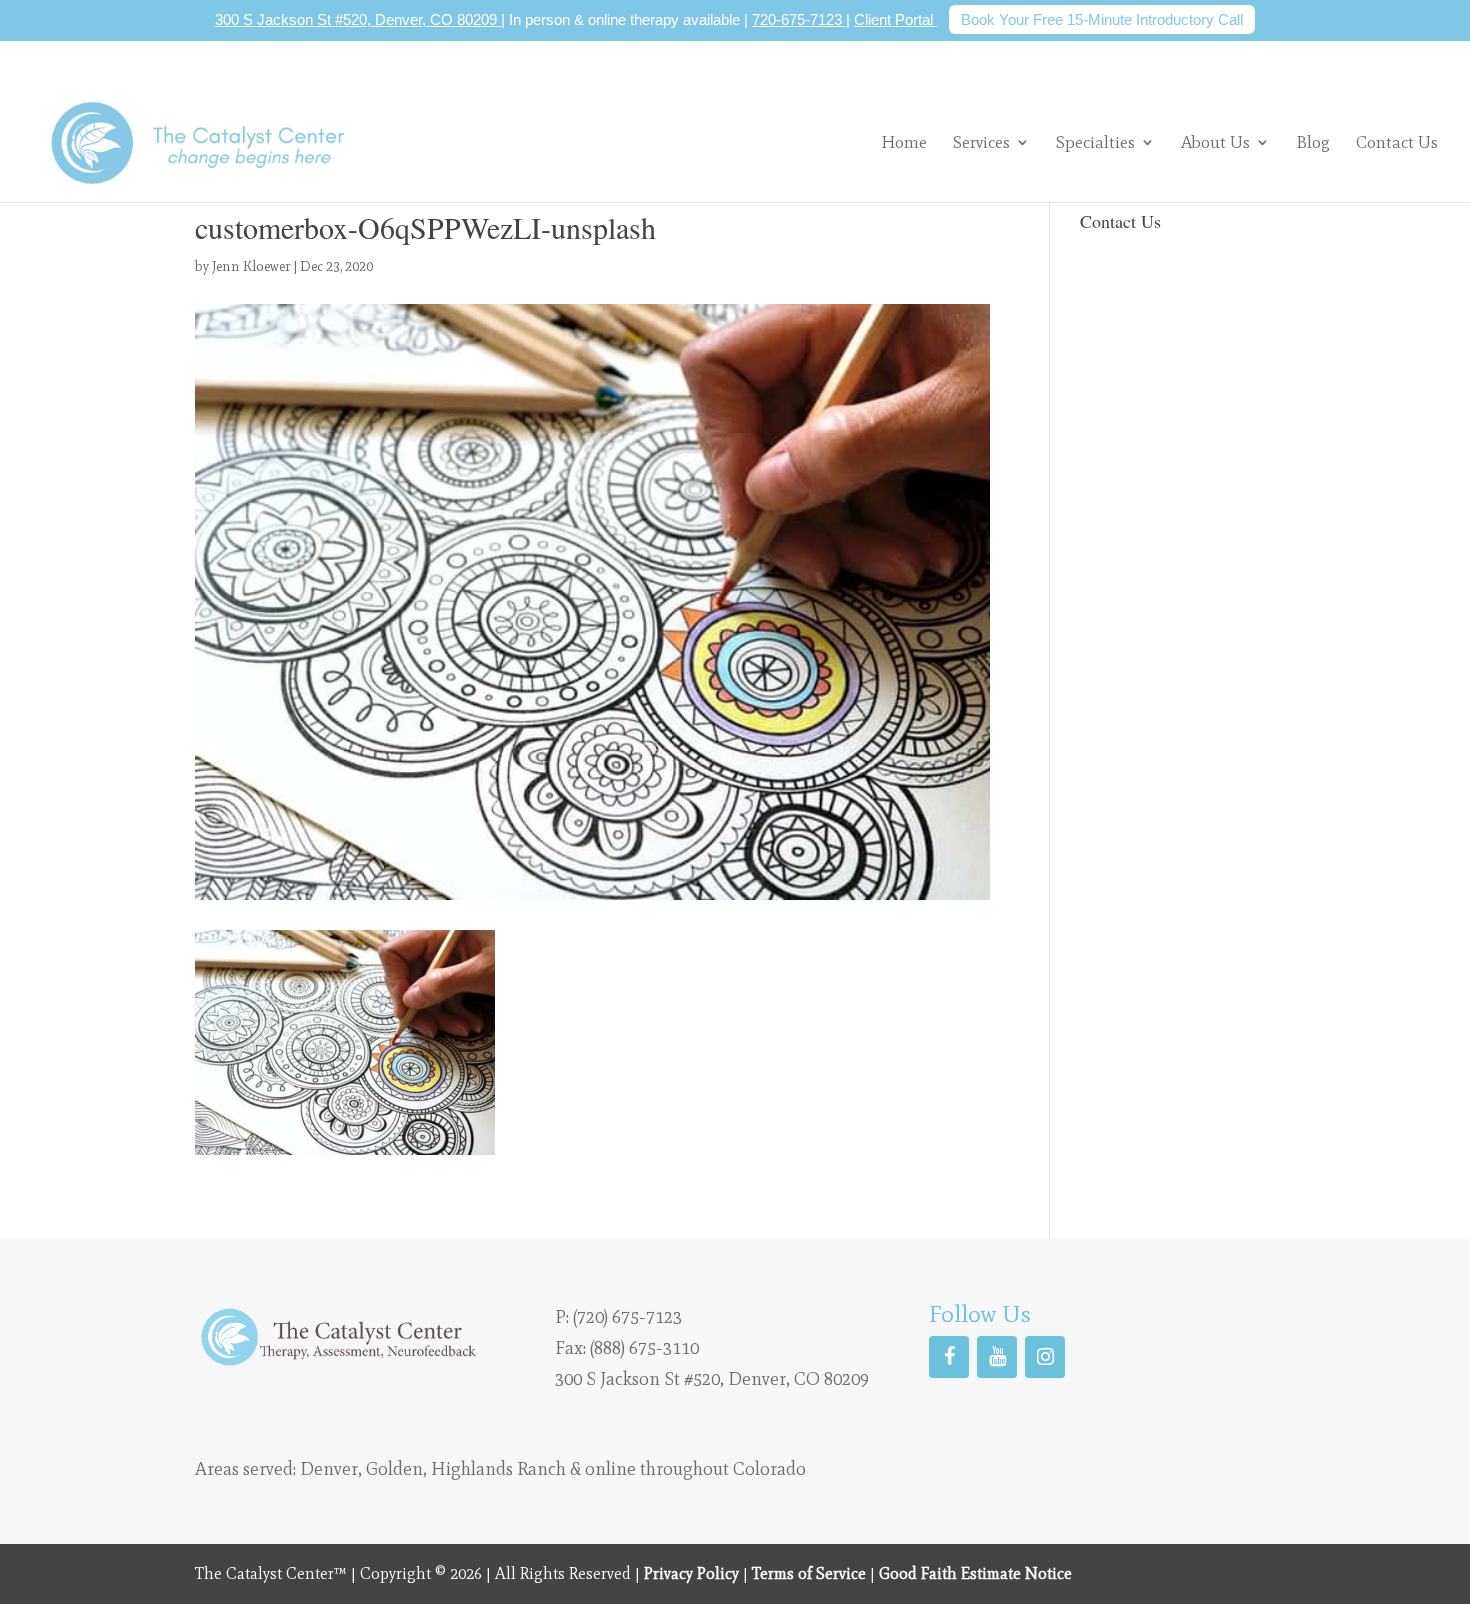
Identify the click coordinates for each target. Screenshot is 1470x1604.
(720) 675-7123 (627, 1317)
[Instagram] (1045, 1357)
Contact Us (1397, 143)
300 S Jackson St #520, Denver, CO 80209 (358, 19)
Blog (1313, 143)
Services (981, 142)
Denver (329, 1469)
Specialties (1095, 142)
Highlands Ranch (498, 1469)
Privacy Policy (691, 1573)
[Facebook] (949, 1357)
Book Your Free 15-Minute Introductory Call (1102, 19)
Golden (394, 1469)
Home (904, 143)
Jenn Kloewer (251, 266)
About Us (1215, 142)
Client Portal (895, 19)
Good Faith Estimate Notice (975, 1573)
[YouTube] (997, 1357)
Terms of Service (809, 1573)
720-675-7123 (799, 19)
